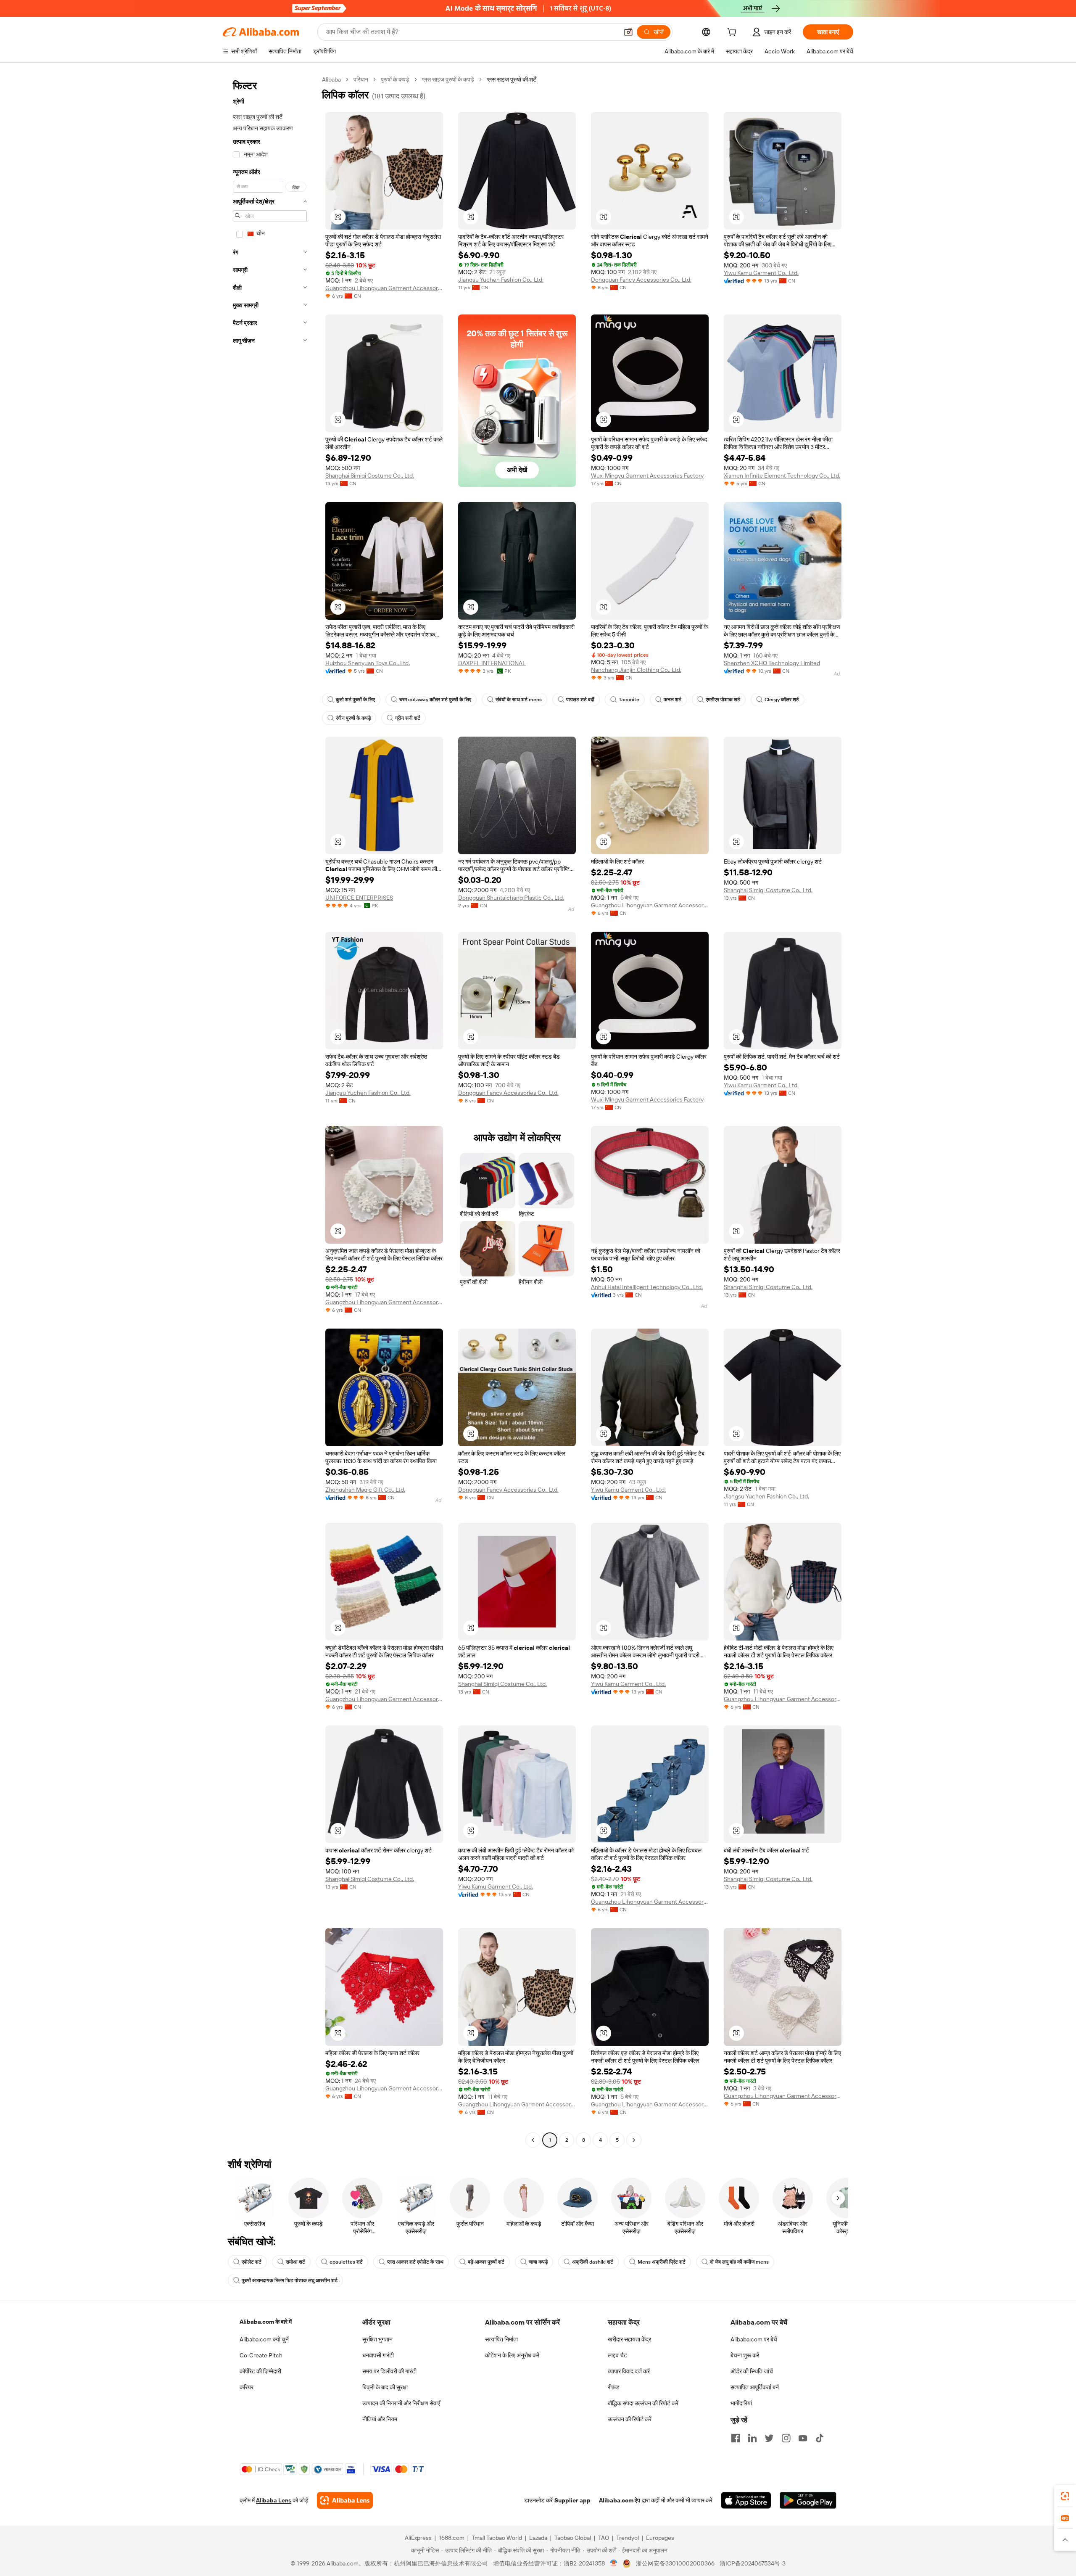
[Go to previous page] (533, 2140)
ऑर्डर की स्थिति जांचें (752, 2371)
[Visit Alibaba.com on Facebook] (736, 2438)
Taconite (629, 700)
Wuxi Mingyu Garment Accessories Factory (647, 476)
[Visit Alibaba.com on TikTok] (820, 2438)
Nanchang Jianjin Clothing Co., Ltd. (636, 670)
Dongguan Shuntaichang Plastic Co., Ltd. (511, 898)
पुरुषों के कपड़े (395, 79)
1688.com (452, 2538)
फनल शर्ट (672, 700)
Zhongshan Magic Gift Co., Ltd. (365, 1490)
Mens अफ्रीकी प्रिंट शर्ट (662, 2262)
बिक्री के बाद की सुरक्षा (385, 2387)
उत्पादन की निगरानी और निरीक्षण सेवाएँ (401, 2403)
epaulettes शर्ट (346, 2262)
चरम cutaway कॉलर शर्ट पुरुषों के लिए (435, 700)
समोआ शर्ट (295, 2262)
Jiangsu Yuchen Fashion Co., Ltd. (501, 280)
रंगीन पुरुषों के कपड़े (353, 718)
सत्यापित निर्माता (501, 2339)
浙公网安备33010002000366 (675, 2563)
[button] (628, 32)
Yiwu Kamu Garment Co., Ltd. (761, 273)
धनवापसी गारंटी (378, 2355)
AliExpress (418, 2538)
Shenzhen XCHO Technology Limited (772, 663)
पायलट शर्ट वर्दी (580, 700)
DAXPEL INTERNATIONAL (492, 663)
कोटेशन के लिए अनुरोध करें (512, 2355)
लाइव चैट (617, 2355)
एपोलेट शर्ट (252, 2262)
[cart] (733, 33)
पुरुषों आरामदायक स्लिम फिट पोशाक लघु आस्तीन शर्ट (290, 2280)
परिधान (361, 79)
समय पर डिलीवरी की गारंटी (389, 2371)
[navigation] (270, 1111)
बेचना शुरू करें (745, 2355)
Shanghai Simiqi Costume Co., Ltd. (370, 476)
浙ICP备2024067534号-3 (753, 2563)
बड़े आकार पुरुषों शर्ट (486, 2262)
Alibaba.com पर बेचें (754, 2339)
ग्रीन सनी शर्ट (408, 718)
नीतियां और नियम (380, 2419)
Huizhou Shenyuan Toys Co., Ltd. (368, 663)
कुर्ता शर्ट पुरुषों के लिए (355, 700)
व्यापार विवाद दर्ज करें (629, 2371)
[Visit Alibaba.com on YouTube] (803, 2438)
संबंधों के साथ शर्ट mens (519, 700)
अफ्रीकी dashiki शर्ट (593, 2262)
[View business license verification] (614, 2563)
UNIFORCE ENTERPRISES (359, 898)
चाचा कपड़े (538, 2262)
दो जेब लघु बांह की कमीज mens (739, 2262)
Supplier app (572, 2500)
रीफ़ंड (614, 2387)
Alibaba (331, 79)
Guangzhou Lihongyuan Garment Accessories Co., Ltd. (384, 288)
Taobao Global (573, 2538)
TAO (604, 2538)
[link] (1065, 2496)
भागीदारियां (741, 2403)
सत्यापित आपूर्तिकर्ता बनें (755, 2387)
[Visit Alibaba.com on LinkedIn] (752, 2438)
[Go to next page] (634, 2140)
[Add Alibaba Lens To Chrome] (345, 2500)
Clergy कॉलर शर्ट (782, 700)
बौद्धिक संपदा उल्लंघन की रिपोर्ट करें (643, 2403)
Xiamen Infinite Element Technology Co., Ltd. (782, 476)
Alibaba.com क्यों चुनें (264, 2339)
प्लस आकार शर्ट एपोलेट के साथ (415, 2262)
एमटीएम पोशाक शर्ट (723, 700)
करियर (247, 2387)
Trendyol (628, 2538)
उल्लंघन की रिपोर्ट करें (630, 2419)
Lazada (538, 2538)
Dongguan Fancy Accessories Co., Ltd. (641, 280)
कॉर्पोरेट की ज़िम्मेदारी (260, 2371)
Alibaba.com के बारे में (266, 2322)
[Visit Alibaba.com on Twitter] (769, 2438)
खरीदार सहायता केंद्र (629, 2339)
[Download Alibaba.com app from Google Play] (808, 2500)
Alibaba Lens (274, 2500)
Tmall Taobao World (497, 2538)
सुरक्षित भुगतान (377, 2339)
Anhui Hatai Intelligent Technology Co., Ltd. (647, 1287)
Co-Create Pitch (261, 2355)
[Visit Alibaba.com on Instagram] (786, 2438)
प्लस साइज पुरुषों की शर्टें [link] (512, 79)
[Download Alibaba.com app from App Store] (746, 2500)
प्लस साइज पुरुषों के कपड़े (448, 79)
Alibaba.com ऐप (620, 2500)
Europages (660, 2538)
